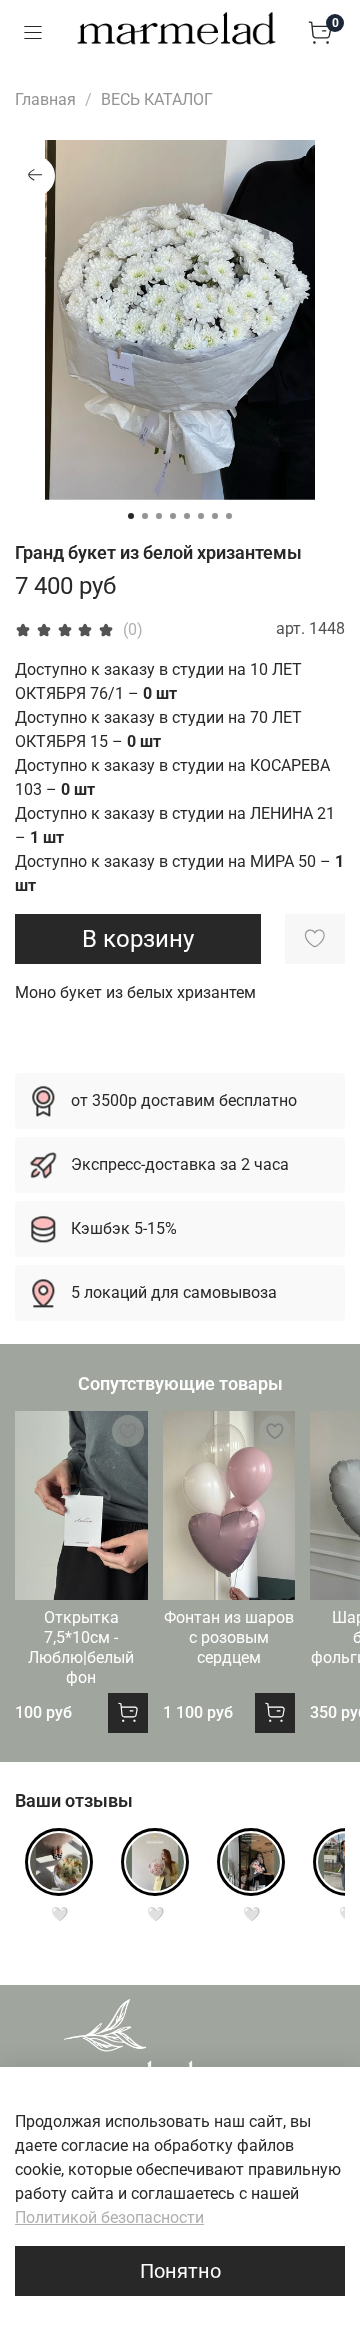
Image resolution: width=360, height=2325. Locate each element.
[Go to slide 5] (187, 516)
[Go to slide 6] (201, 516)
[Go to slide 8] (229, 516)
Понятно (180, 2271)
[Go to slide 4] (173, 516)
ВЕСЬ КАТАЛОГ (157, 99)
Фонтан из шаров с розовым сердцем (229, 1637)
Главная (45, 99)
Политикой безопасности (109, 2217)
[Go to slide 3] (159, 516)
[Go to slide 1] (131, 516)
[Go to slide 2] (145, 516)
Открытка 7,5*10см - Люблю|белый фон (81, 1647)
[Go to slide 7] (215, 516)
